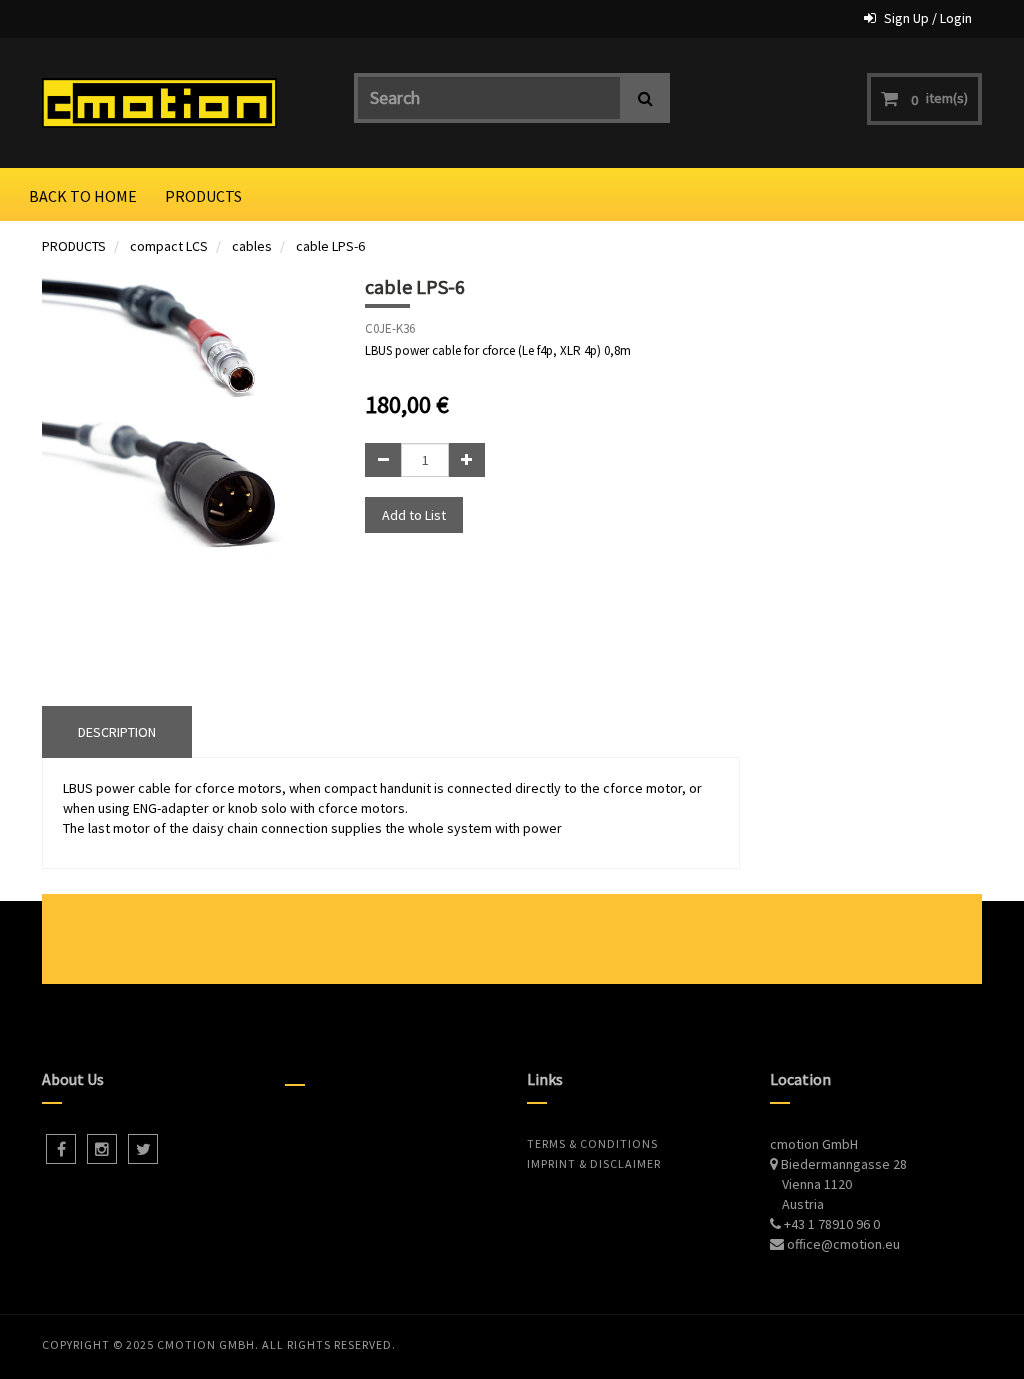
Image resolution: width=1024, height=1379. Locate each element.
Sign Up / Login (928, 18)
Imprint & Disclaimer (594, 1163)
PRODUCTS (74, 246)
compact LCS (169, 246)
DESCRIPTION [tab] (117, 732)
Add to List (414, 515)
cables (252, 246)
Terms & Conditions (592, 1143)
